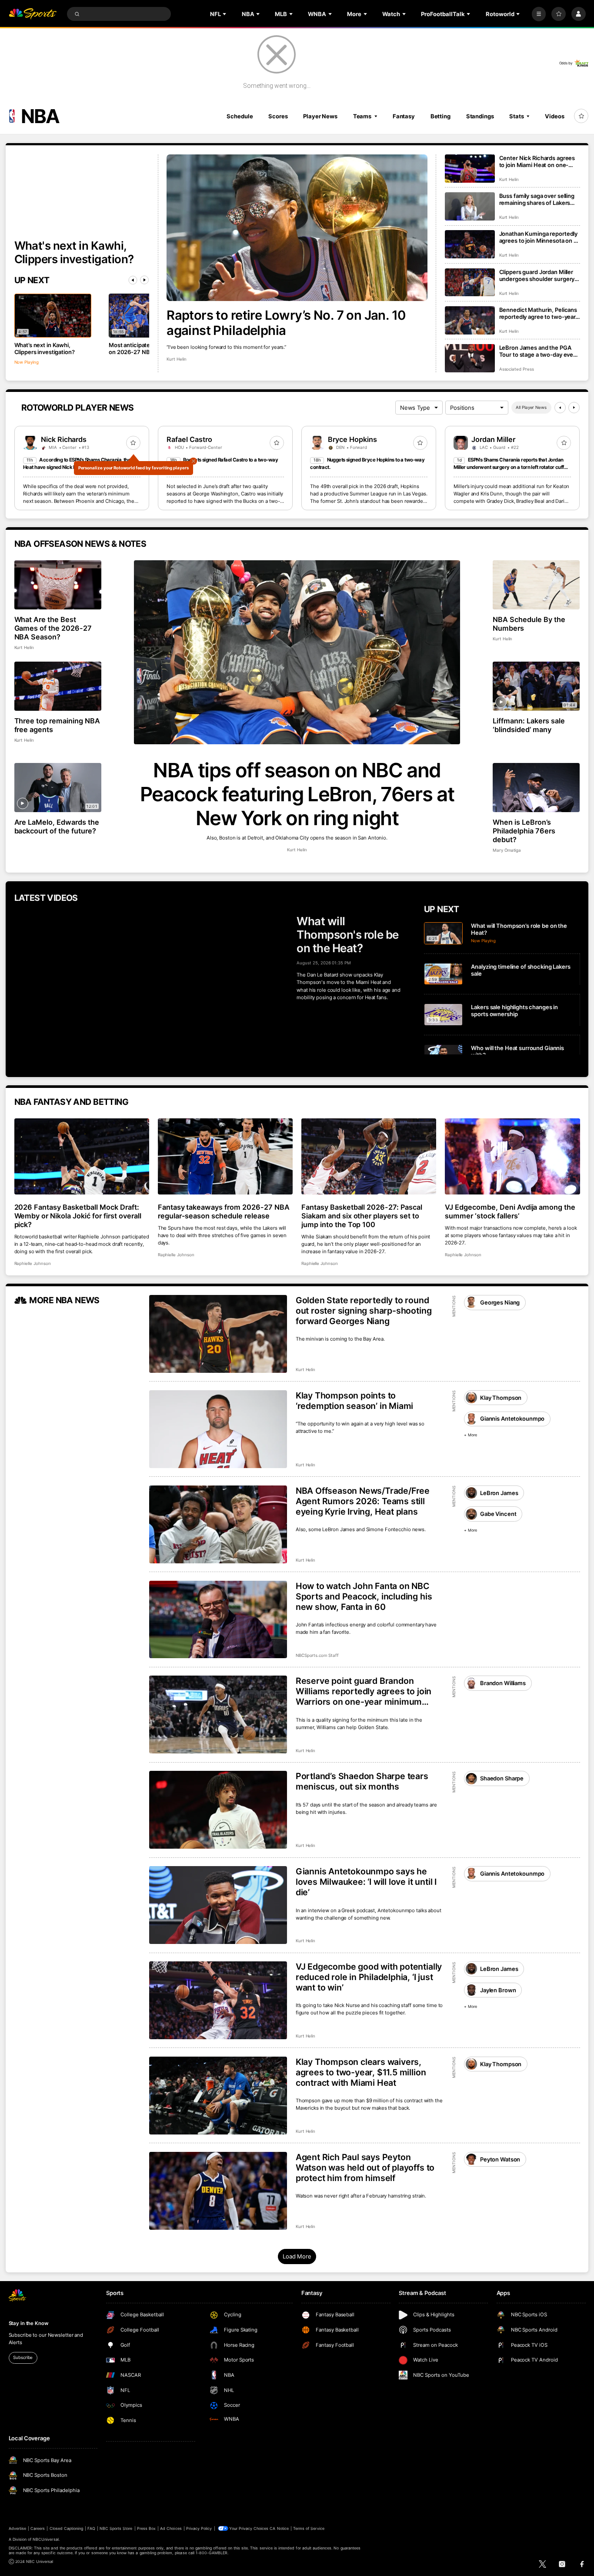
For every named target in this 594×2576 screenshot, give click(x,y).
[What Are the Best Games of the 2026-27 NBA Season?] (58, 585)
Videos (554, 116)
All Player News (531, 407)
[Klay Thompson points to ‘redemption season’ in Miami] (218, 1429)
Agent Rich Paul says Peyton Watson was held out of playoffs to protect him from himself (365, 2168)
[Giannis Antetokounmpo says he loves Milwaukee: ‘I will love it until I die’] (218, 1905)
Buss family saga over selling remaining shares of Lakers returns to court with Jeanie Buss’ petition (537, 199)
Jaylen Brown (498, 1990)
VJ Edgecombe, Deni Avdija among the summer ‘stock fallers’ (510, 1211)
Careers (38, 2528)
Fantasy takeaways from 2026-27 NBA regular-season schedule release (224, 1211)
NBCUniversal (46, 2539)
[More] (539, 14)
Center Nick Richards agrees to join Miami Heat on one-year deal (537, 161)
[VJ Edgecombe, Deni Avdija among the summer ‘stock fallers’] (512, 1156)
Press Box (146, 2528)
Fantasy (404, 116)
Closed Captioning (67, 2528)
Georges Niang (500, 1302)
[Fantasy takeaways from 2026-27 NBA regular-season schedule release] (225, 1156)
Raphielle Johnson (33, 1263)
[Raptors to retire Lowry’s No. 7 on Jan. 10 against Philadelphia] (297, 228)
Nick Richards (64, 439)
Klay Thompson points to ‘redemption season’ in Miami (355, 1401)
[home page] (33, 14)
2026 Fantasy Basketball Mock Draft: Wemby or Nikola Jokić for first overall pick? (78, 1216)
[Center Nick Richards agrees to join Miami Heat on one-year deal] (470, 169)
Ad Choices (171, 2528)
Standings (480, 116)
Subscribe (23, 2357)
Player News (320, 116)
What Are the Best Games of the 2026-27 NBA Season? (53, 628)
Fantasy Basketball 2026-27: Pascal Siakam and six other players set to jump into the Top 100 (362, 1216)
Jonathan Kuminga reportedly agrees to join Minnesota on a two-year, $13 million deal (539, 237)
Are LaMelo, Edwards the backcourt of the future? (57, 826)
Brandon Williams (503, 1683)
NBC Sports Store (116, 2528)
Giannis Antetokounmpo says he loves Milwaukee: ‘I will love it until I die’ (366, 1882)
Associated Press (517, 369)
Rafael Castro (189, 439)
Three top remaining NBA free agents (57, 725)
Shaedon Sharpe (502, 1778)
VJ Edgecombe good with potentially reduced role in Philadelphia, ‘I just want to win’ (369, 1977)
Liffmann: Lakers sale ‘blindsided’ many (529, 725)
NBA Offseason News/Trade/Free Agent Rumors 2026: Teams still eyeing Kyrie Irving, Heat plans (363, 1501)
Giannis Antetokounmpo (512, 1418)
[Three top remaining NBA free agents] (58, 686)
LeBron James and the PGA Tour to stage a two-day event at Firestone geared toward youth (539, 351)
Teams (362, 116)
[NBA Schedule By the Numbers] (536, 585)
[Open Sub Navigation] (225, 14)
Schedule (240, 116)
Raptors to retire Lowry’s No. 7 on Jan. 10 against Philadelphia (286, 323)
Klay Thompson (501, 1398)
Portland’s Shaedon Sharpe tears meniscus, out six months (362, 1781)
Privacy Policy (199, 2528)
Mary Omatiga (507, 850)
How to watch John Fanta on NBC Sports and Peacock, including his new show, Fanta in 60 (364, 1596)
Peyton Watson (500, 2159)
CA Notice (279, 2528)
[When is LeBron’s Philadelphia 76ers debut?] (536, 788)
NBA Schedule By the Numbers (529, 624)
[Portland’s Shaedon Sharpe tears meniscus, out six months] (218, 1810)
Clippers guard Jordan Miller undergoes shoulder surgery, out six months (538, 275)
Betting (440, 116)
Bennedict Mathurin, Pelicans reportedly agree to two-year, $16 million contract (538, 313)
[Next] (144, 280)
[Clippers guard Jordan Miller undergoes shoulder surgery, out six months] (470, 283)
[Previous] (133, 280)
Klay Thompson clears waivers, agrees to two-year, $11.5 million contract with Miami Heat (361, 2072)
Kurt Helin (177, 359)
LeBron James (499, 1493)
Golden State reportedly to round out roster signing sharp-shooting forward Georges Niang (364, 1311)
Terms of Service (309, 2528)
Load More (297, 2256)
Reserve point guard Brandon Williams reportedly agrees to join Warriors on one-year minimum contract (364, 1691)
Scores (278, 116)
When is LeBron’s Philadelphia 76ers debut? (524, 831)
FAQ (91, 2528)
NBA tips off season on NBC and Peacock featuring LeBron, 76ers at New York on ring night (297, 794)
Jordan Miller (493, 439)
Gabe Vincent (498, 1514)
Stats (516, 116)
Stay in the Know (29, 2323)
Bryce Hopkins (352, 439)
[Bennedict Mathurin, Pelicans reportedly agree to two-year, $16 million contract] (470, 320)
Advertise (17, 2528)
